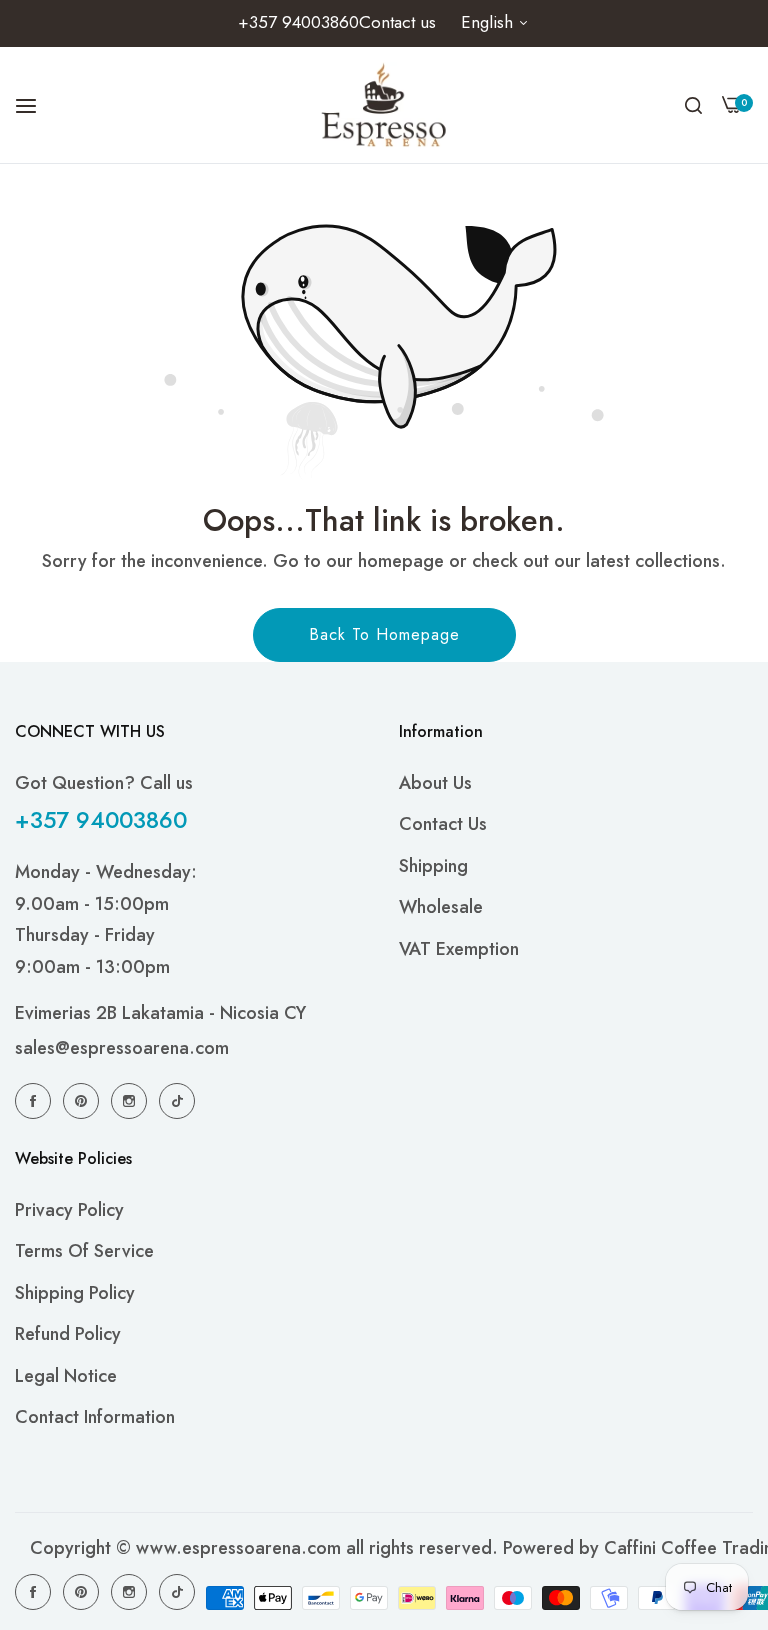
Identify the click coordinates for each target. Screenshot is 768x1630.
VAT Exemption (459, 949)
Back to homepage (384, 634)
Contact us (443, 824)
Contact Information (95, 1417)
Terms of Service (84, 1251)
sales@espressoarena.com (122, 1048)
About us (435, 783)
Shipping (433, 866)
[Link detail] (36, 1100)
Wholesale (441, 907)
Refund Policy (68, 1334)
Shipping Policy (75, 1293)
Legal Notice (66, 1376)
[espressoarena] (384, 105)
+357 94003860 (101, 820)
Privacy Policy (69, 1210)
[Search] (693, 105)
